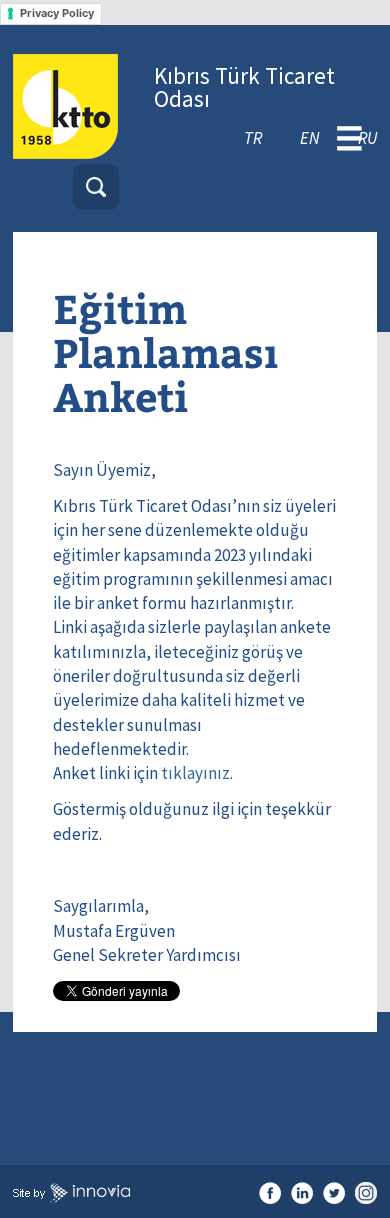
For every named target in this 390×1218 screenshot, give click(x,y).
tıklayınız (195, 773)
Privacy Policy (57, 13)
